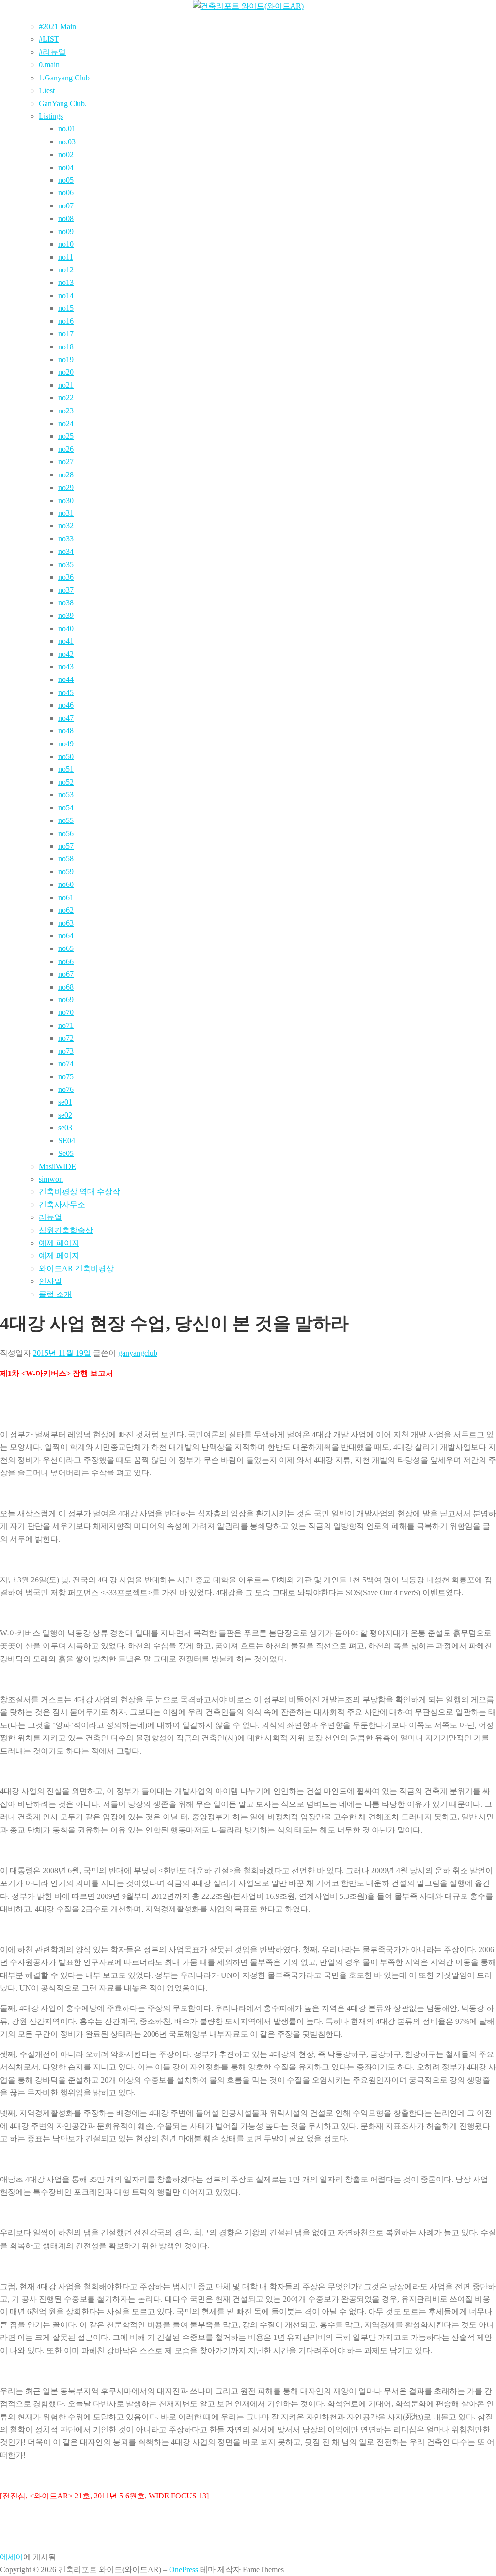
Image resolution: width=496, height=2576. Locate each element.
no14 (66, 295)
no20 (66, 372)
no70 (66, 1012)
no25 (66, 436)
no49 (66, 744)
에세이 (12, 2557)
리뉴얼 (50, 1217)
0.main (49, 65)
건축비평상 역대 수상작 (79, 1192)
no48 (66, 731)
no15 (66, 308)
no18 (66, 347)
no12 (66, 270)
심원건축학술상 (66, 1230)
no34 (66, 551)
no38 (66, 603)
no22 (66, 398)
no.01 (67, 129)
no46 (66, 705)
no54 (66, 808)
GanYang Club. (63, 103)
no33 (66, 539)
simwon (51, 1179)
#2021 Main (57, 26)
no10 (66, 244)
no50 (66, 756)
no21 (66, 385)
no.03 (67, 142)
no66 (66, 961)
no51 (66, 769)
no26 (66, 449)
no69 (66, 1000)
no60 (66, 884)
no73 (66, 1051)
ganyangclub (138, 1353)
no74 (66, 1064)
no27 (66, 462)
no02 (66, 154)
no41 (66, 641)
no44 (66, 679)
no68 (66, 987)
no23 (66, 411)
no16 (66, 321)
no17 (66, 334)
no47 (66, 718)
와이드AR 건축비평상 (76, 1269)
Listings (51, 116)
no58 (66, 859)
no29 (66, 487)
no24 (66, 423)
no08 (66, 218)
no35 (66, 564)
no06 (66, 193)
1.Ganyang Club (64, 78)
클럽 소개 (55, 1294)
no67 (66, 974)
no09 (66, 231)
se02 (65, 1115)
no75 (66, 1077)
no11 (66, 257)
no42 (66, 654)
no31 (66, 513)
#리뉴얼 (52, 52)
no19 (66, 359)
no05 (66, 180)
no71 (66, 1025)
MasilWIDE (57, 1166)
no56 (66, 833)
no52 (66, 782)
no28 (66, 475)
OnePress (184, 2569)
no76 (66, 1089)
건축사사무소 (62, 1205)
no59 (66, 872)
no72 (66, 1038)
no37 (66, 590)
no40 (66, 628)
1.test (47, 90)
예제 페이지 (59, 1243)
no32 (66, 526)
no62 (66, 910)
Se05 (66, 1153)
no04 (66, 167)
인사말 (50, 1281)
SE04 (67, 1141)
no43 (66, 667)
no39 (66, 615)
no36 (66, 577)
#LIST (49, 39)
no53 (66, 795)
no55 (66, 820)
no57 (66, 846)
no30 (66, 500)
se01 (65, 1102)
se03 (65, 1128)
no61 (66, 897)
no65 (66, 948)
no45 (66, 692)
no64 (66, 936)
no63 (66, 923)
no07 (66, 206)
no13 (66, 282)
